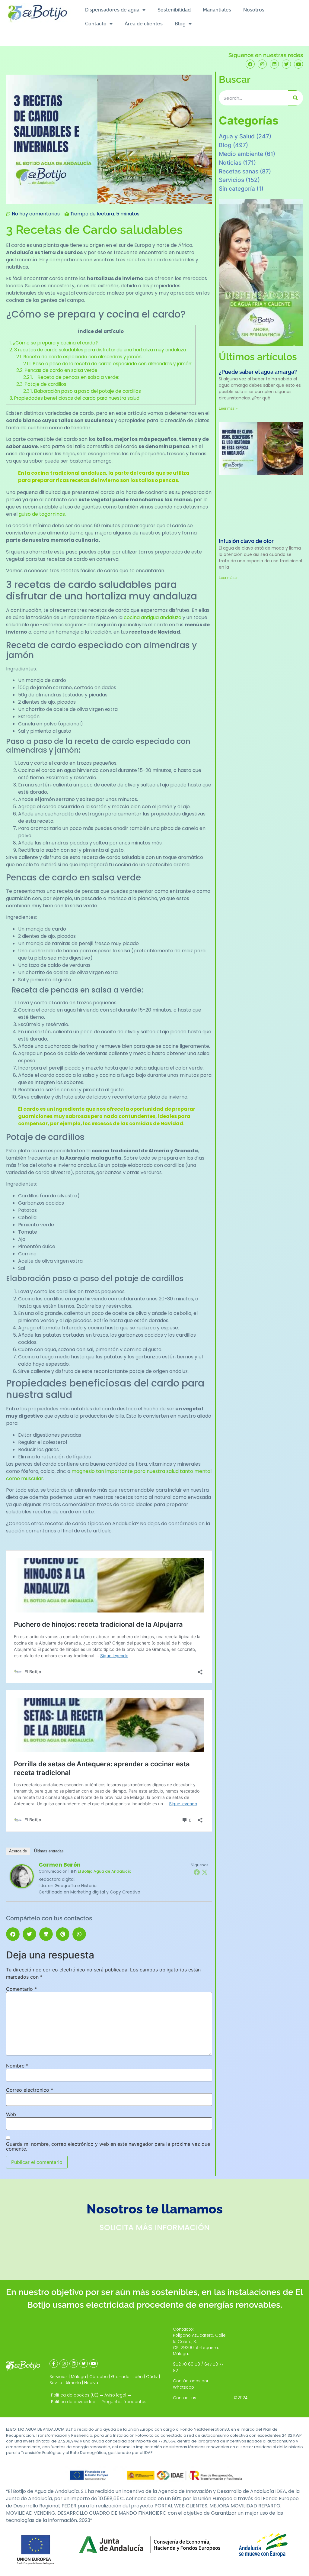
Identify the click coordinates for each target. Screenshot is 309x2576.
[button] (13, 1934)
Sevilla (56, 2383)
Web (11, 2114)
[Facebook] (250, 64)
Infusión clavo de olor (246, 541)
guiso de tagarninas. (42, 514)
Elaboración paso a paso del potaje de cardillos (82, 391)
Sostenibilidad (174, 10)
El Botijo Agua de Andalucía (105, 1871)
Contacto (96, 24)
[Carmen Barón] (22, 1887)
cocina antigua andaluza (153, 617)
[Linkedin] (274, 64)
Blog (180, 24)
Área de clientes (144, 24)
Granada (120, 2377)
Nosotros (254, 10)
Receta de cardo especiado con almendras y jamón (79, 357)
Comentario (21, 1989)
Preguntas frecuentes (124, 2402)
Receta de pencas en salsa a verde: (71, 377)
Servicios (231, 180)
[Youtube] (298, 64)
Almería (73, 2383)
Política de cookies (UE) (75, 2395)
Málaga (78, 2377)
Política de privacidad (73, 2402)
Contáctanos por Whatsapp (191, 2384)
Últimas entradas (49, 1851)
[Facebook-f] (54, 2364)
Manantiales (217, 10)
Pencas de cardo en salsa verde (57, 370)
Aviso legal (115, 2395)
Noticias (230, 163)
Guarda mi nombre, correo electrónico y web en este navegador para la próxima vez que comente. (108, 2146)
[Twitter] (286, 64)
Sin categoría (237, 189)
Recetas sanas (239, 171)
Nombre (17, 2066)
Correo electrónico (30, 2090)
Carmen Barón (60, 1865)
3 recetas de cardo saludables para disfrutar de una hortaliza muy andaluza (98, 350)
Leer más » (228, 408)
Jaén (138, 2377)
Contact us (185, 2398)
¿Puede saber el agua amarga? (258, 372)
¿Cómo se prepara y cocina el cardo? (54, 343)
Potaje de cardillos (41, 384)
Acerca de (18, 1851)
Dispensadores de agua (112, 10)
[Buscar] (295, 98)
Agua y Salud (237, 136)
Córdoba (99, 2377)
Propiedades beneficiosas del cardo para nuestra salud (74, 398)
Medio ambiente (241, 154)
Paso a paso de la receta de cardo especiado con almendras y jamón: (108, 364)
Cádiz (152, 2377)
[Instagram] (262, 64)
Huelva (91, 2383)
